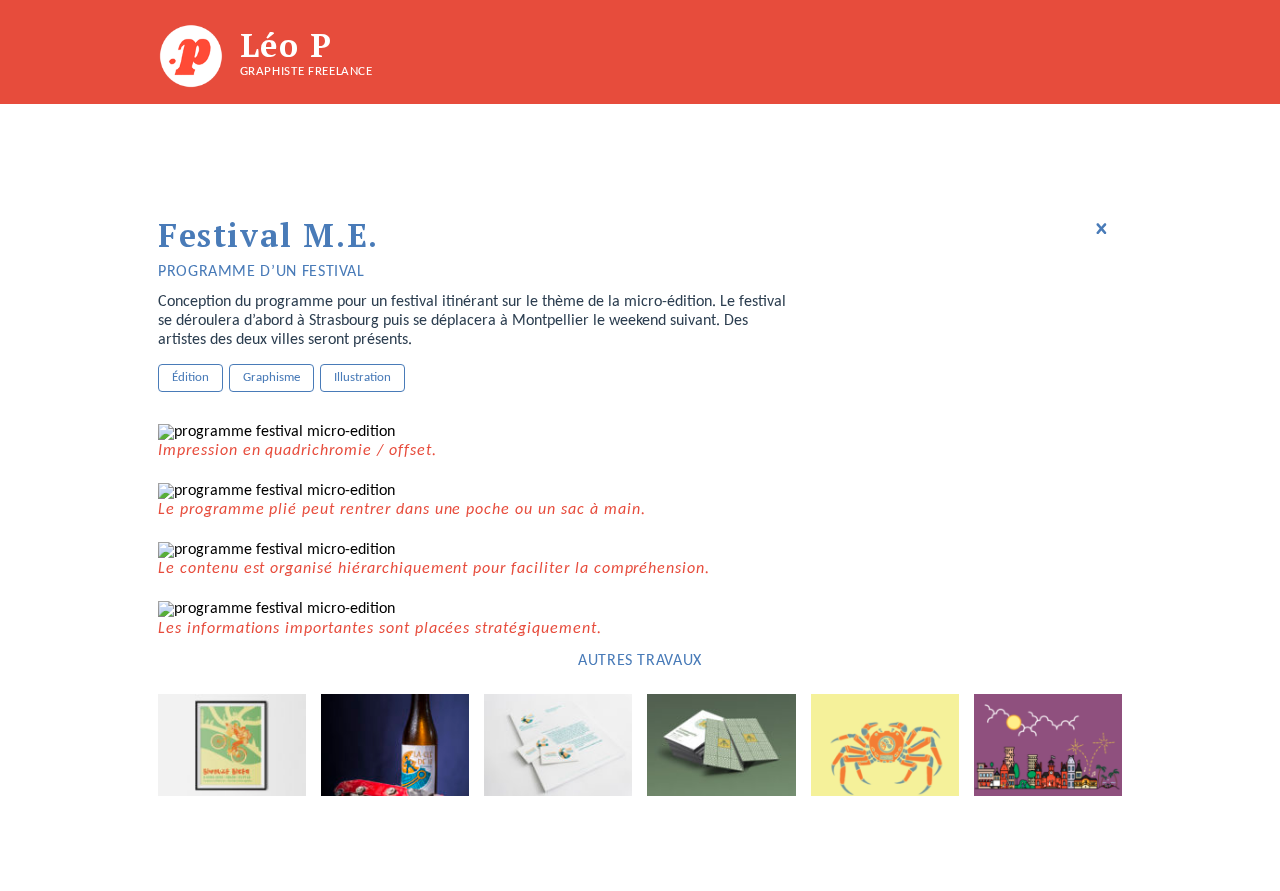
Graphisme (271, 377)
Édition (190, 377)
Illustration (362, 377)
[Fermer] (1101, 229)
